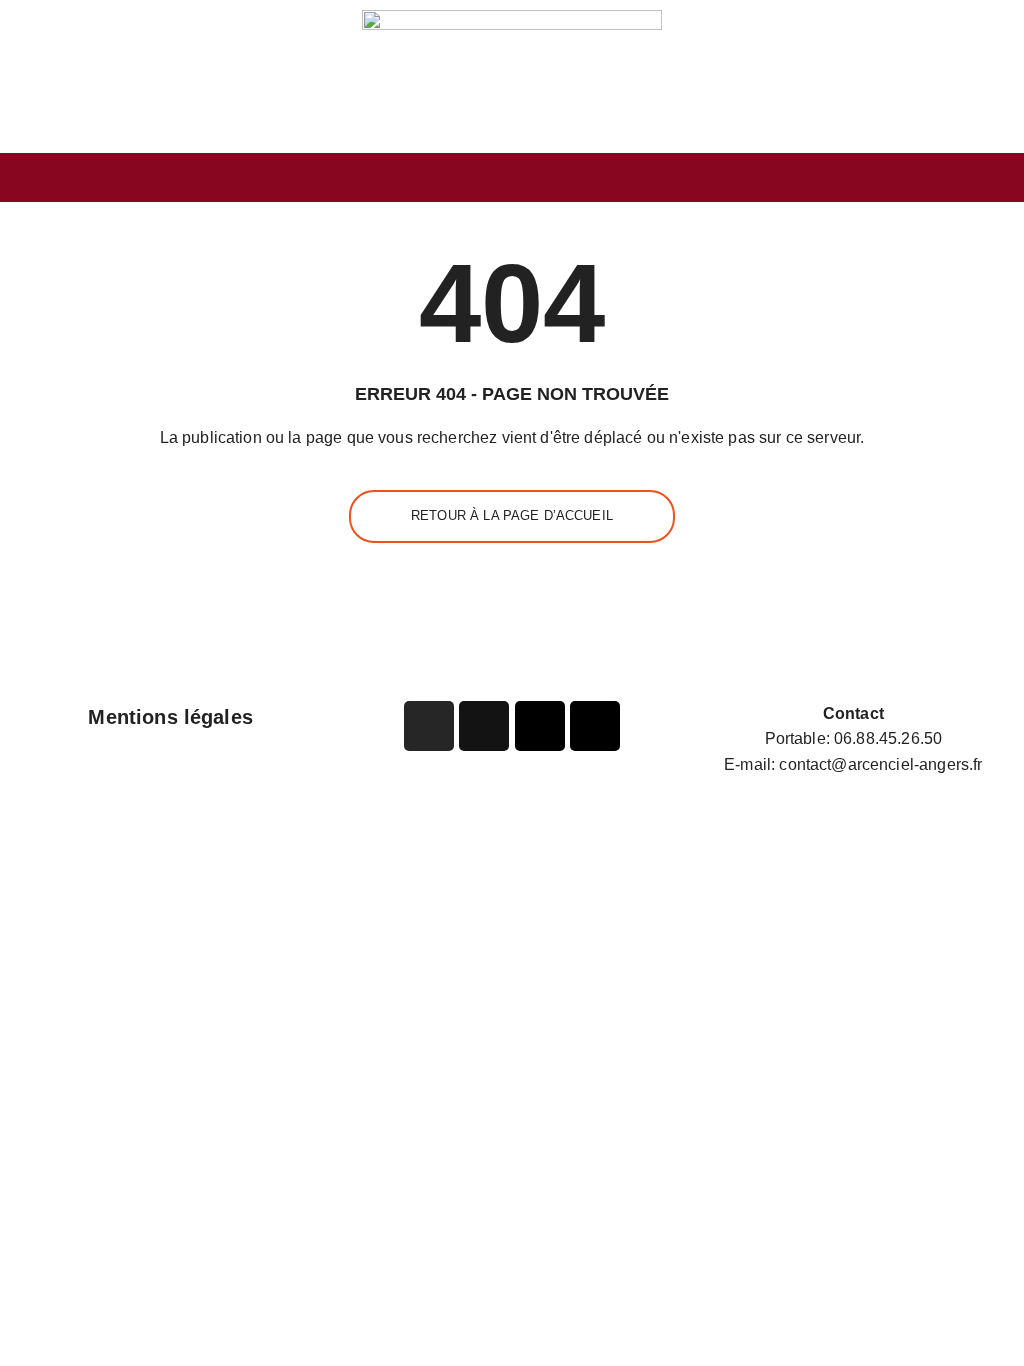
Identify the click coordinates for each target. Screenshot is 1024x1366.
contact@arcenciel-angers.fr (880, 764)
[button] (511, 177)
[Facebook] (484, 726)
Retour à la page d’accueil (512, 515)
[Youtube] (540, 726)
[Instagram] (429, 726)
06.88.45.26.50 (888, 738)
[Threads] (595, 726)
